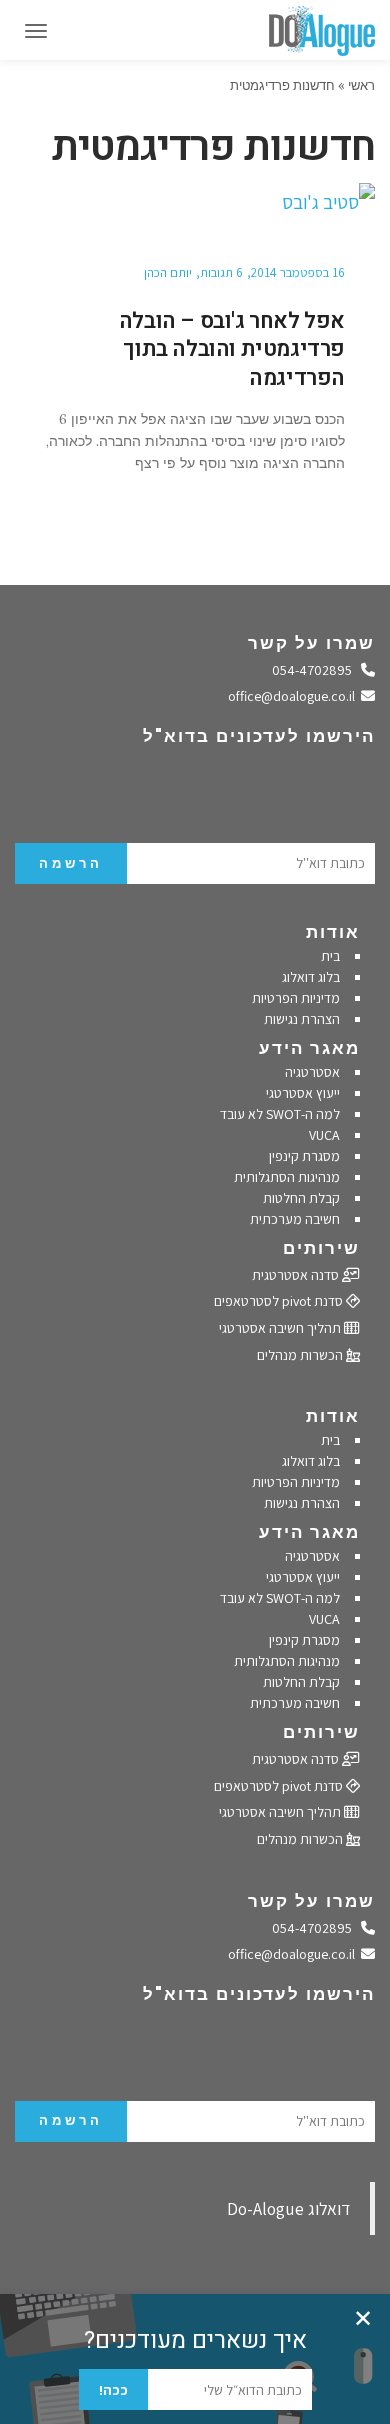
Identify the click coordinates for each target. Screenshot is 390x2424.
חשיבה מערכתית (295, 1219)
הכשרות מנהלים (301, 1355)
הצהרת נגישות (302, 1019)
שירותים (321, 1248)
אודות (333, 932)
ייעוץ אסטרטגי (303, 1093)
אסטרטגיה (312, 1072)
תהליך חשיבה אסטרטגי (281, 1328)
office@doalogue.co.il (295, 696)
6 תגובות (221, 272)
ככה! (113, 2390)
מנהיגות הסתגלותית (287, 1177)
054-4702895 (317, 670)
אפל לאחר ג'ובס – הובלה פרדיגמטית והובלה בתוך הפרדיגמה (232, 349)
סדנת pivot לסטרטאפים (280, 1301)
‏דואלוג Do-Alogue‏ (288, 2208)
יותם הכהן (168, 272)
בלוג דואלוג (311, 977)
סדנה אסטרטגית (297, 1275)
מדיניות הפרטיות (296, 998)
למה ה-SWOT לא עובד (280, 1114)
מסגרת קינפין (304, 1156)
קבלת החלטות (301, 1198)
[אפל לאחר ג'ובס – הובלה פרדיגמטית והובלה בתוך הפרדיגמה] (195, 203)
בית (330, 956)
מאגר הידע (309, 1048)
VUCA (324, 1135)
